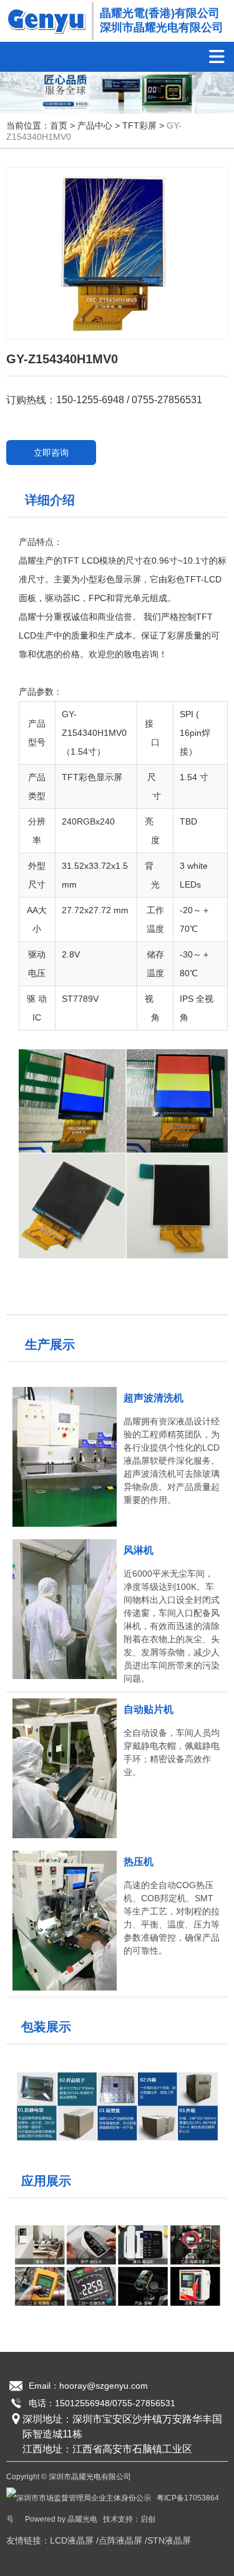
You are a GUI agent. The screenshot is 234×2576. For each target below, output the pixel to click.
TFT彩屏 (139, 126)
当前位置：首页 (38, 126)
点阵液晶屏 (120, 2540)
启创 (148, 2519)
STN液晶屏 (169, 2540)
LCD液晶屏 (72, 2540)
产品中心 (95, 126)
